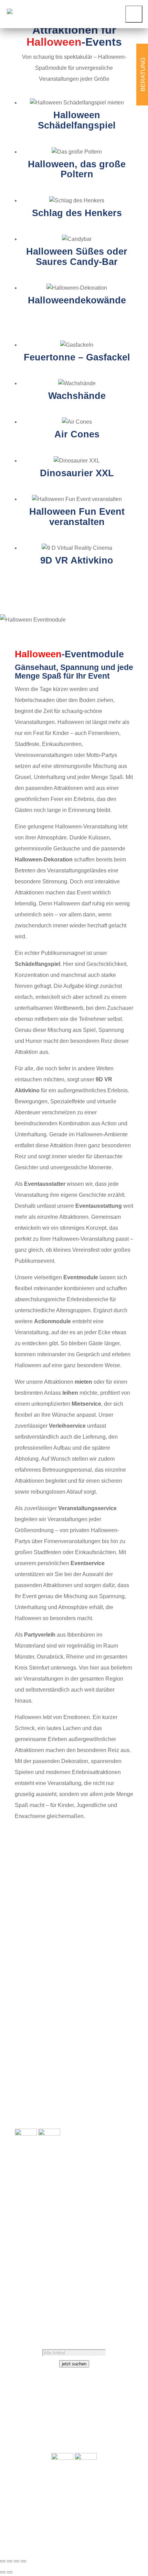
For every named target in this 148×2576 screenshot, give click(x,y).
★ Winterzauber (114, 2018)
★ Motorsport (117, 1963)
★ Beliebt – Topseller (41, 2123)
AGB (21, 2282)
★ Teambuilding (114, 1985)
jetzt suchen (74, 2364)
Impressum (46, 2282)
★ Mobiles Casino (111, 1952)
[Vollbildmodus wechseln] (10, 2561)
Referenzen (57, 2249)
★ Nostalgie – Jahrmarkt (103, 1974)
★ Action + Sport (113, 1886)
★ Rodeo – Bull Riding (43, 2079)
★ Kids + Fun (117, 1930)
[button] (134, 14)
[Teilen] (17, 2561)
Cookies (61, 2293)
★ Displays (29, 2090)
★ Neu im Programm (40, 2112)
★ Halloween (117, 1919)
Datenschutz (30, 2293)
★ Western (120, 2007)
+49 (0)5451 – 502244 (52, 2227)
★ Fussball (120, 1908)
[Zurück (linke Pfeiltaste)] (3, 2572)
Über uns (26, 2249)
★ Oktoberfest (116, 1996)
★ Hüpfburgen (32, 2068)
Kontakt (42, 2260)
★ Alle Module (32, 2040)
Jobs (21, 2260)
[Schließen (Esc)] (23, 2561)
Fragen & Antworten (40, 2271)
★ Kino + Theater (112, 1941)
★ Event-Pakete (34, 2101)
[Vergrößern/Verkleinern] (3, 2561)
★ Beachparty (116, 1897)
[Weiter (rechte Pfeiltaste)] (10, 2572)
